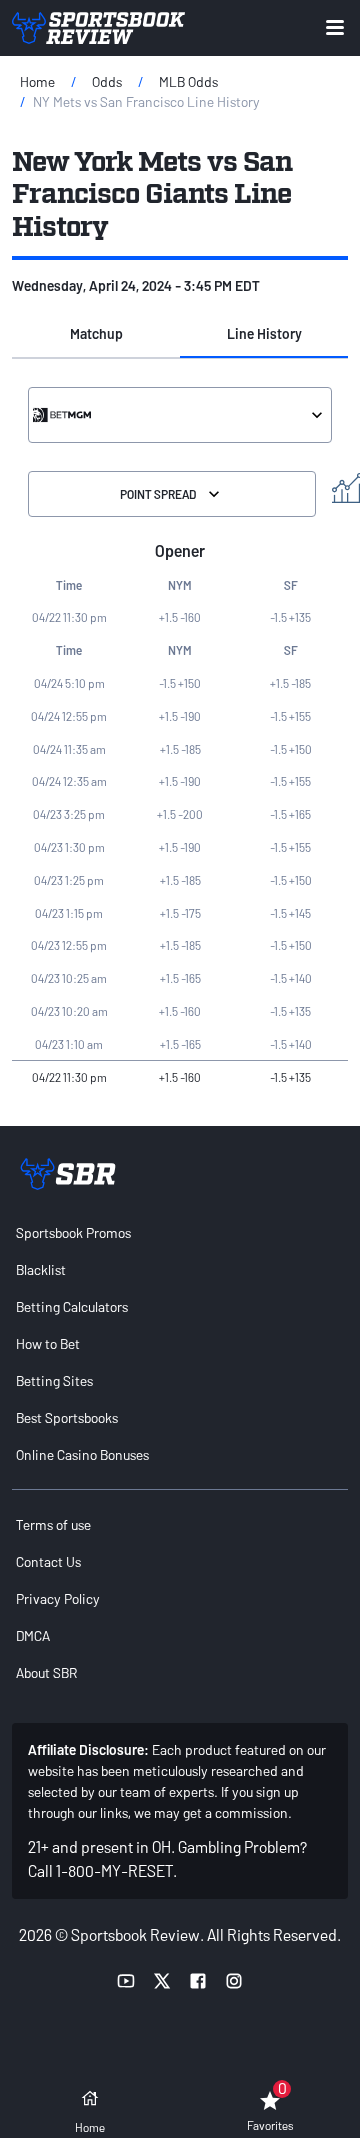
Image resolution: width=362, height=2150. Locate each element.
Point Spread (158, 494)
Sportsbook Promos (73, 1232)
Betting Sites (54, 1380)
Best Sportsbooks (67, 1417)
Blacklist (41, 1269)
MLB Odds (188, 81)
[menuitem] (180, 1232)
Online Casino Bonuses (82, 1454)
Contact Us (48, 1561)
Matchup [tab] (96, 333)
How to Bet (48, 1343)
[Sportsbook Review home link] (68, 1174)
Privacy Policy (58, 1598)
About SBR (46, 1672)
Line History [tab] (264, 333)
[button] (96, 334)
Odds (107, 81)
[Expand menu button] (335, 27)
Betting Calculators (72, 1306)
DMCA (33, 1635)
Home (37, 81)
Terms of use (53, 1524)
